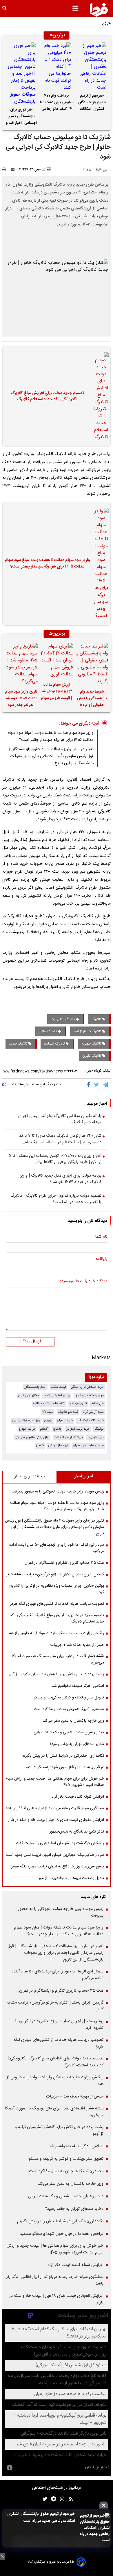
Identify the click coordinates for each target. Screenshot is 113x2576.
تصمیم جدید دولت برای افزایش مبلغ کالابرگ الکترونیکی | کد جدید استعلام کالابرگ (47, 397)
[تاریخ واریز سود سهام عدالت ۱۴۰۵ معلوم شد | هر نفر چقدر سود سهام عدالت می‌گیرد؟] (21, 664)
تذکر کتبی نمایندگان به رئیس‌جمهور (77, 1832)
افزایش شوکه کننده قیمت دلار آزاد (78, 1797)
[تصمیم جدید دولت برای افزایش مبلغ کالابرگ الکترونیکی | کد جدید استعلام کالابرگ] (99, 396)
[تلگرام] (106, 1085)
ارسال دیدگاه (30, 1342)
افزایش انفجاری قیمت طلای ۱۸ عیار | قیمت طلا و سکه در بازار (56, 1820)
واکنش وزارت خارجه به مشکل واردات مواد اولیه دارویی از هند (56, 1633)
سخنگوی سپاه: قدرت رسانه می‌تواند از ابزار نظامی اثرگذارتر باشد (55, 1808)
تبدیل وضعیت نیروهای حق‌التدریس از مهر (71, 1878)
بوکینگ (99, 1429)
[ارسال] (14, 170)
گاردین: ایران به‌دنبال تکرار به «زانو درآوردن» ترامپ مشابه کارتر (55, 1575)
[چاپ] (6, 170)
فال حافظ (97, 1404)
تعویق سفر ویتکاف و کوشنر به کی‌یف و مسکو (69, 1698)
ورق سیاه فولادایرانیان (26, 1420)
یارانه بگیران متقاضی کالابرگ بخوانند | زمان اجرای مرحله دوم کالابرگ (60, 1119)
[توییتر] (97, 1085)
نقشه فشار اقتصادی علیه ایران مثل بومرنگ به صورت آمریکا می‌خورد (58, 1659)
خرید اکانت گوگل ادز (91, 1420)
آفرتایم (44, 1429)
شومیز (40, 1446)
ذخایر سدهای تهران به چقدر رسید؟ (77, 1744)
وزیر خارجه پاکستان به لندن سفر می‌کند (73, 1721)
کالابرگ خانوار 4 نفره (88, 1031)
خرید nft (48, 1412)
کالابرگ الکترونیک (63, 1019)
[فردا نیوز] (99, 10)
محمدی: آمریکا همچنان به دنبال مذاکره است (69, 1709)
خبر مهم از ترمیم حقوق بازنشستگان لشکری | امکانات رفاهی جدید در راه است (92, 103)
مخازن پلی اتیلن (29, 1395)
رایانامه (101, 1259)
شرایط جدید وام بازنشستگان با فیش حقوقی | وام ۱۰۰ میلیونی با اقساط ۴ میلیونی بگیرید (92, 699)
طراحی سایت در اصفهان (88, 1446)
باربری (57, 1429)
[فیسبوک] (90, 1085)
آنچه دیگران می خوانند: (79, 724)
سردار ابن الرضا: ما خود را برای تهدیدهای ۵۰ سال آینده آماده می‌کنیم (57, 1548)
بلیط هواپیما (96, 1437)
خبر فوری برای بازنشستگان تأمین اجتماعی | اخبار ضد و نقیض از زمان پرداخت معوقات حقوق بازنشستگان (21, 117)
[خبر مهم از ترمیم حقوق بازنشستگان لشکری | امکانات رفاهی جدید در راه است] (92, 67)
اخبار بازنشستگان (35, 1387)
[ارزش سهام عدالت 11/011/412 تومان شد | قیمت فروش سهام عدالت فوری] (57, 661)
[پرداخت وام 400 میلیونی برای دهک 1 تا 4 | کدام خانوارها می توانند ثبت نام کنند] (57, 67)
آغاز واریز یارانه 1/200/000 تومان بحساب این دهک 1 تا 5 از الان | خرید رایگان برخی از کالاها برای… (55, 1159)
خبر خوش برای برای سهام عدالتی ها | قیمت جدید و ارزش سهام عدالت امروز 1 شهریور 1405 (55, 1782)
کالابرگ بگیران (92, 1056)
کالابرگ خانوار (48, 1031)
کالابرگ (97, 1019)
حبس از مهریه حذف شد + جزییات (77, 1645)
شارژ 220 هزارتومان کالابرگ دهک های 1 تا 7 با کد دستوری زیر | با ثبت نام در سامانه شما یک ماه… (60, 1139)
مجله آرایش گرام (93, 1412)
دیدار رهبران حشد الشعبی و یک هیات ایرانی (69, 1732)
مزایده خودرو (27, 1429)
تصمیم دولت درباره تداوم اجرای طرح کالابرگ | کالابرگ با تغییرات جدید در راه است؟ (56, 1199)
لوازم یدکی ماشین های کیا (32, 1437)
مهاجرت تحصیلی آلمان (89, 1395)
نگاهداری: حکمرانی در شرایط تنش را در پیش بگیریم (63, 1756)
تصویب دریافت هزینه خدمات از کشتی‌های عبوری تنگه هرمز (57, 1604)
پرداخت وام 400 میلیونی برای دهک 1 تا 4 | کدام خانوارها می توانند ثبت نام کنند (57, 103)
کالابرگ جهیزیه (92, 1044)
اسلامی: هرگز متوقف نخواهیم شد (78, 1686)
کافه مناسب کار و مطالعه (49, 1404)
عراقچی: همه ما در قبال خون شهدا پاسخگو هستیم (65, 1767)
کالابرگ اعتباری (55, 1044)
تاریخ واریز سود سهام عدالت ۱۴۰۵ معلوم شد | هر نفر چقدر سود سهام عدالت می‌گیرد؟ (21, 699)
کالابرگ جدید (19, 1044)
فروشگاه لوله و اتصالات (68, 1437)
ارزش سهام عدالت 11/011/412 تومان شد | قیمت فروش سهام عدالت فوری (57, 692)
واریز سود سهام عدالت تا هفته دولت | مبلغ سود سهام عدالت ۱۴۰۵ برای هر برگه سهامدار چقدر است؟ (47, 564)
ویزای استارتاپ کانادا (57, 1395)
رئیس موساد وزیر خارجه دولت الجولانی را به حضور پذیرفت (58, 1492)
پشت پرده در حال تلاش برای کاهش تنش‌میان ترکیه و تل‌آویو (56, 1674)
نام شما (101, 1237)
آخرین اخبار (84, 1476)
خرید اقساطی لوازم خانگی (87, 1387)
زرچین (48, 1420)
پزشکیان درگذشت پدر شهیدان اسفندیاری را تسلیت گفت (60, 1843)
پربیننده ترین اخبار (30, 1476)
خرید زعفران (65, 1420)
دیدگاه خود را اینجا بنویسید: (84, 1282)
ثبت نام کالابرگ (68, 1412)
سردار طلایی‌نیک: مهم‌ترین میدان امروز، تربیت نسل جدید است (55, 1855)
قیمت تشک (59, 1387)
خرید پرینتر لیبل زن (78, 1429)
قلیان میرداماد (78, 1404)
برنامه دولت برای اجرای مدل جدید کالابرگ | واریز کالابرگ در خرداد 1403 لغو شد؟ (61, 1179)
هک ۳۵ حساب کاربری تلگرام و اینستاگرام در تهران (64, 1563)
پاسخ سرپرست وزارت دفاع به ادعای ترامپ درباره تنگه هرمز (58, 1867)
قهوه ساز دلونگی (58, 1446)
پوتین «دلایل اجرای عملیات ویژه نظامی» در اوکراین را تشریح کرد (57, 1589)
